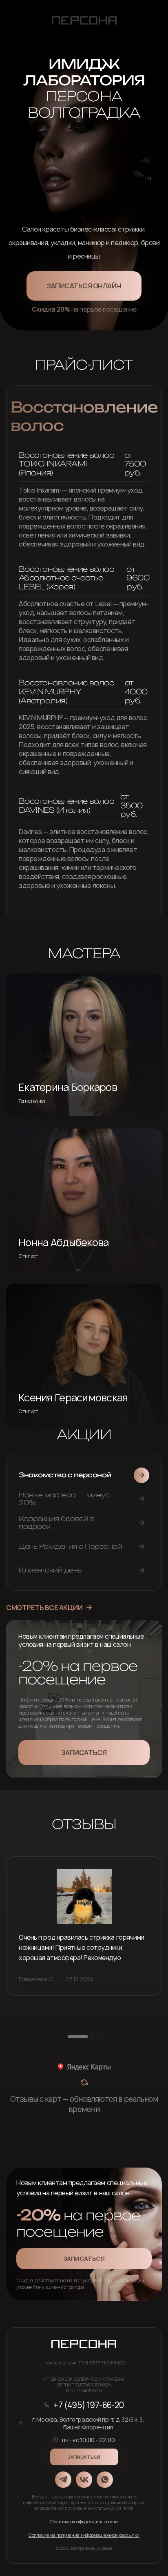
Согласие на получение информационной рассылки (84, 2535)
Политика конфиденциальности (84, 2521)
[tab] (84, 1475)
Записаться (84, 1753)
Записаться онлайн (84, 286)
